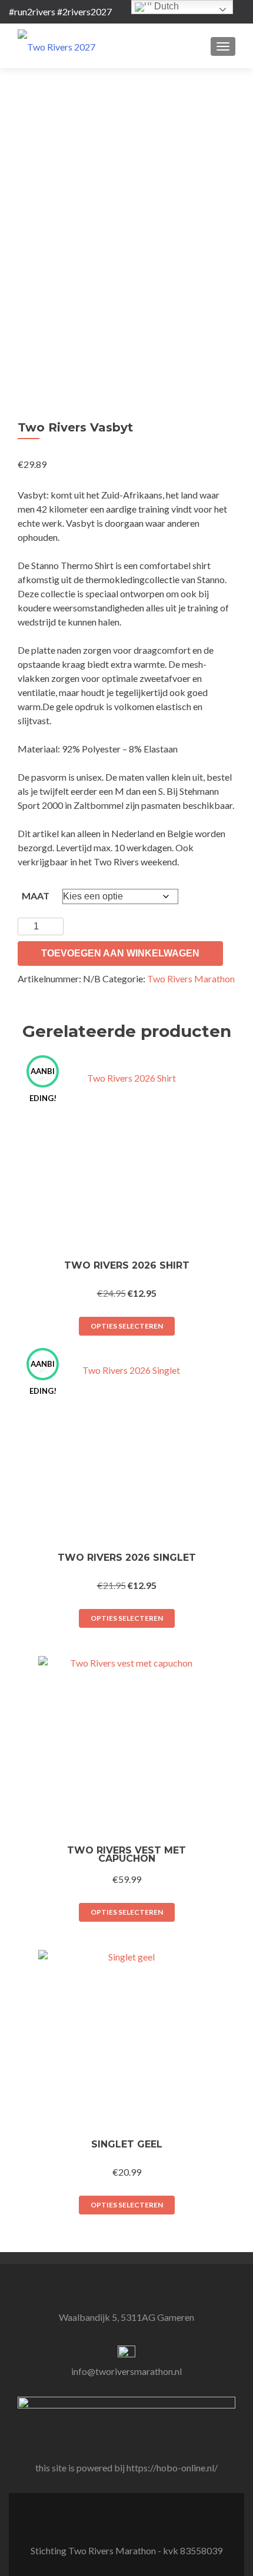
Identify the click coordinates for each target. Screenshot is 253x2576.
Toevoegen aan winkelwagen (120, 953)
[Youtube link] (134, 2521)
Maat (36, 896)
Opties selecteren (127, 1326)
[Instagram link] (148, 2521)
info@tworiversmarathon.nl (126, 2371)
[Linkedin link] (119, 2521)
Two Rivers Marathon (191, 978)
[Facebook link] (105, 2521)
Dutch (165, 6)
